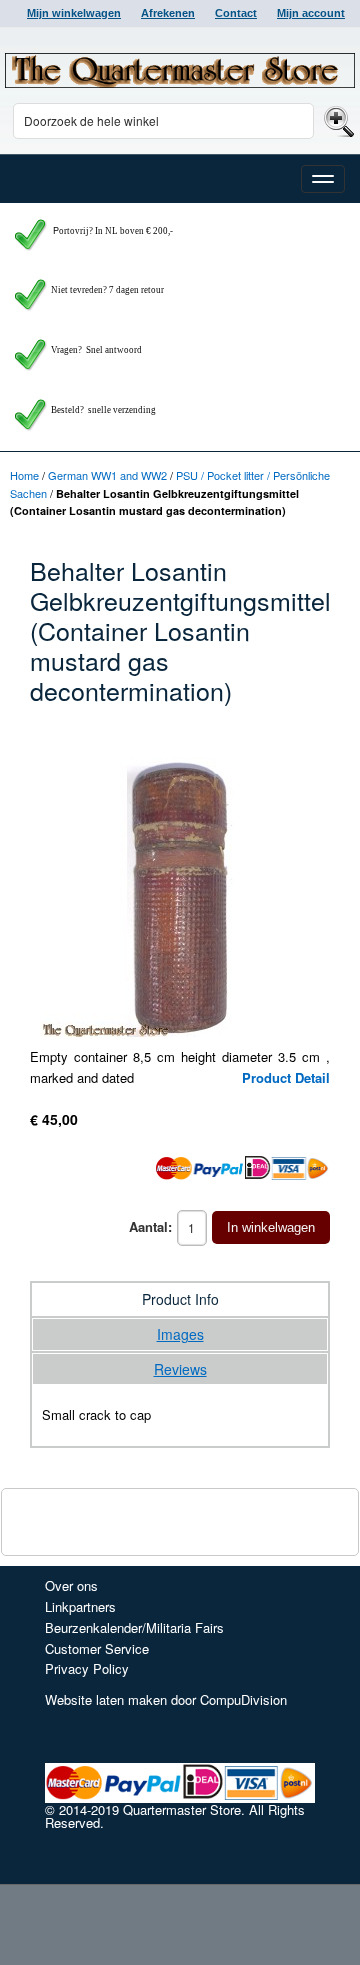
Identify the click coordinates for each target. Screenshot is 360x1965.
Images (180, 1334)
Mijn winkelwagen (74, 13)
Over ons (71, 1585)
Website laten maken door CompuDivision (166, 1699)
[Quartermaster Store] (180, 70)
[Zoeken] (336, 120)
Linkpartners (80, 1606)
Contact (236, 13)
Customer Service (97, 1648)
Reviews (180, 1369)
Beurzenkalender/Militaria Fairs (134, 1627)
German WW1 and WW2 (107, 475)
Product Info (180, 1299)
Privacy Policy (87, 1668)
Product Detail (286, 1077)
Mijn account (311, 13)
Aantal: (150, 1226)
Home (24, 475)
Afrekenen (168, 13)
